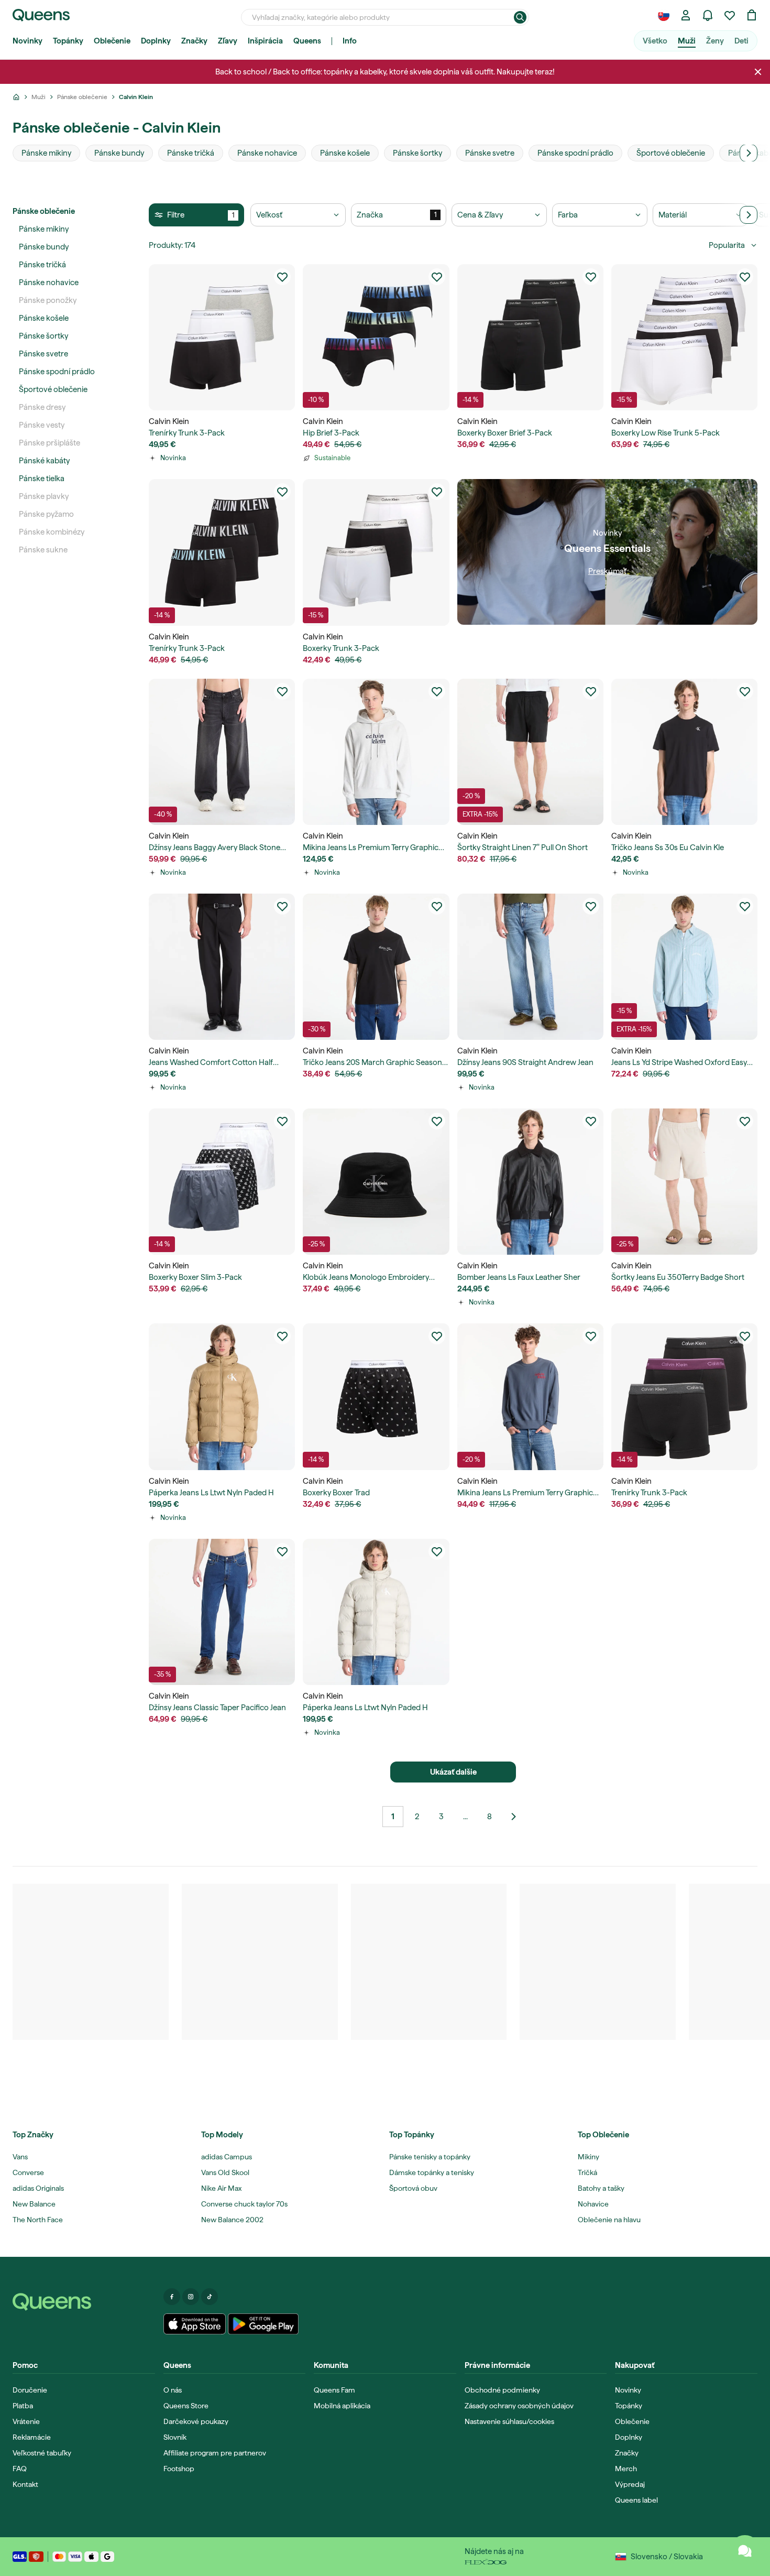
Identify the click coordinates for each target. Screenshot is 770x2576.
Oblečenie (112, 41)
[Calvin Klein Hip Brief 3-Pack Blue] (376, 337)
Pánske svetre (43, 354)
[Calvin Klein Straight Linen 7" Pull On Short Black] (530, 752)
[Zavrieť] (758, 72)
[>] (749, 153)
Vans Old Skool (225, 2172)
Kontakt (25, 2484)
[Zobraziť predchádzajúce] (513, 1817)
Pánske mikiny (44, 229)
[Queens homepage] (41, 15)
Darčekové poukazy (196, 2421)
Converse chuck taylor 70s (244, 2204)
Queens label (636, 2500)
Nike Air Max (221, 2188)
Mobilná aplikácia (342, 2406)
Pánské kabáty (44, 461)
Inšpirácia (265, 41)
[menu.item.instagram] (191, 2297)
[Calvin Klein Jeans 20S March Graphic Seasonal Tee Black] (376, 967)
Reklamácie (32, 2437)
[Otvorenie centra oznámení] (708, 15)
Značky (194, 41)
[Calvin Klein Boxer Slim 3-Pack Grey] (222, 1182)
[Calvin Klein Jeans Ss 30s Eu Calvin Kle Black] (684, 752)
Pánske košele (44, 318)
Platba (23, 2406)
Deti (741, 41)
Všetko (655, 41)
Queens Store (186, 2406)
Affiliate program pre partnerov (215, 2453)
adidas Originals (38, 2188)
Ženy (715, 41)
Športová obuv (413, 2188)
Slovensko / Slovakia (667, 2557)
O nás (173, 2390)
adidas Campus (227, 2157)
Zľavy (228, 41)
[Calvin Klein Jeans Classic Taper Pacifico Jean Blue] (222, 1612)
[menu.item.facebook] (172, 2297)
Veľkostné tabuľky (42, 2453)
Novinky (27, 41)
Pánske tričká (42, 265)
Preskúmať (607, 571)
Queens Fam (334, 2390)
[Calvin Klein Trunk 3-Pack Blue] (222, 552)
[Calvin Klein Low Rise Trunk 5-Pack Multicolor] (684, 337)
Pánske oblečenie (44, 211)
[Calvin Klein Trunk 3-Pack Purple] (684, 1396)
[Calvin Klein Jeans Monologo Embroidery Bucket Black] (376, 1182)
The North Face (38, 2220)
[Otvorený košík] (752, 15)
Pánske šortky (43, 336)
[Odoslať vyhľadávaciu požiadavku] (520, 17)
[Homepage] (84, 2302)
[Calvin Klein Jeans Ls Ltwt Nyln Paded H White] (376, 1612)
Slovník (175, 2437)
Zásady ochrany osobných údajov (519, 2406)
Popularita (727, 245)
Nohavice (593, 2204)
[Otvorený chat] (745, 2551)
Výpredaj (630, 2484)
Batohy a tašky (601, 2188)
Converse (28, 2172)
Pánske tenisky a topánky (430, 2157)
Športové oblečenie (53, 389)
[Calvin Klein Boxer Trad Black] (376, 1396)
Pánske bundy (44, 247)
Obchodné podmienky (502, 2390)
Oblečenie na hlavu (609, 2220)
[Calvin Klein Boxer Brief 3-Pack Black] (530, 337)
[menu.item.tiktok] (210, 2297)
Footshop (179, 2469)
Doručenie (30, 2390)
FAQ (20, 2469)
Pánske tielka (42, 479)
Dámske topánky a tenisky (432, 2172)
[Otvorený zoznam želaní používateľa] (730, 15)
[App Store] (195, 2324)
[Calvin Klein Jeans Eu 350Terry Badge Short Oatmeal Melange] (684, 1182)
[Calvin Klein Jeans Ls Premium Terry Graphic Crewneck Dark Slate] (530, 1396)
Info (350, 41)
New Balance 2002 (232, 2220)
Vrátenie (26, 2421)
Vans (20, 2157)
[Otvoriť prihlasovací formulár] (686, 15)
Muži (687, 41)
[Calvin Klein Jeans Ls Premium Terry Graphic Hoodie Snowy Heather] (376, 752)
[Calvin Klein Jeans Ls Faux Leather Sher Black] (530, 1182)
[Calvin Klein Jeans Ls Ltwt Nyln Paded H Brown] (222, 1396)
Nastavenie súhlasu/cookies (509, 2421)
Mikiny (588, 2157)
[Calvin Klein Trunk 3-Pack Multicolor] (222, 337)
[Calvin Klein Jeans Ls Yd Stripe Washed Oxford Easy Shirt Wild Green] (684, 967)
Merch (626, 2469)
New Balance (34, 2204)
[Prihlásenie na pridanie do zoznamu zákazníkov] (282, 277)
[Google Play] (263, 2324)
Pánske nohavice (49, 282)
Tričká (587, 2172)
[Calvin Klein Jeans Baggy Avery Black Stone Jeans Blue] (222, 752)
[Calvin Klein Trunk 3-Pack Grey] (376, 552)
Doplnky (156, 41)
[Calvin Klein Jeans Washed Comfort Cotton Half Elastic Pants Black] (222, 967)
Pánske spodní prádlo (57, 372)
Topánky (68, 41)
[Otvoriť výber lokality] (664, 15)
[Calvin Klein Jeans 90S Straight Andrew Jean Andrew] (530, 967)
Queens (307, 41)
